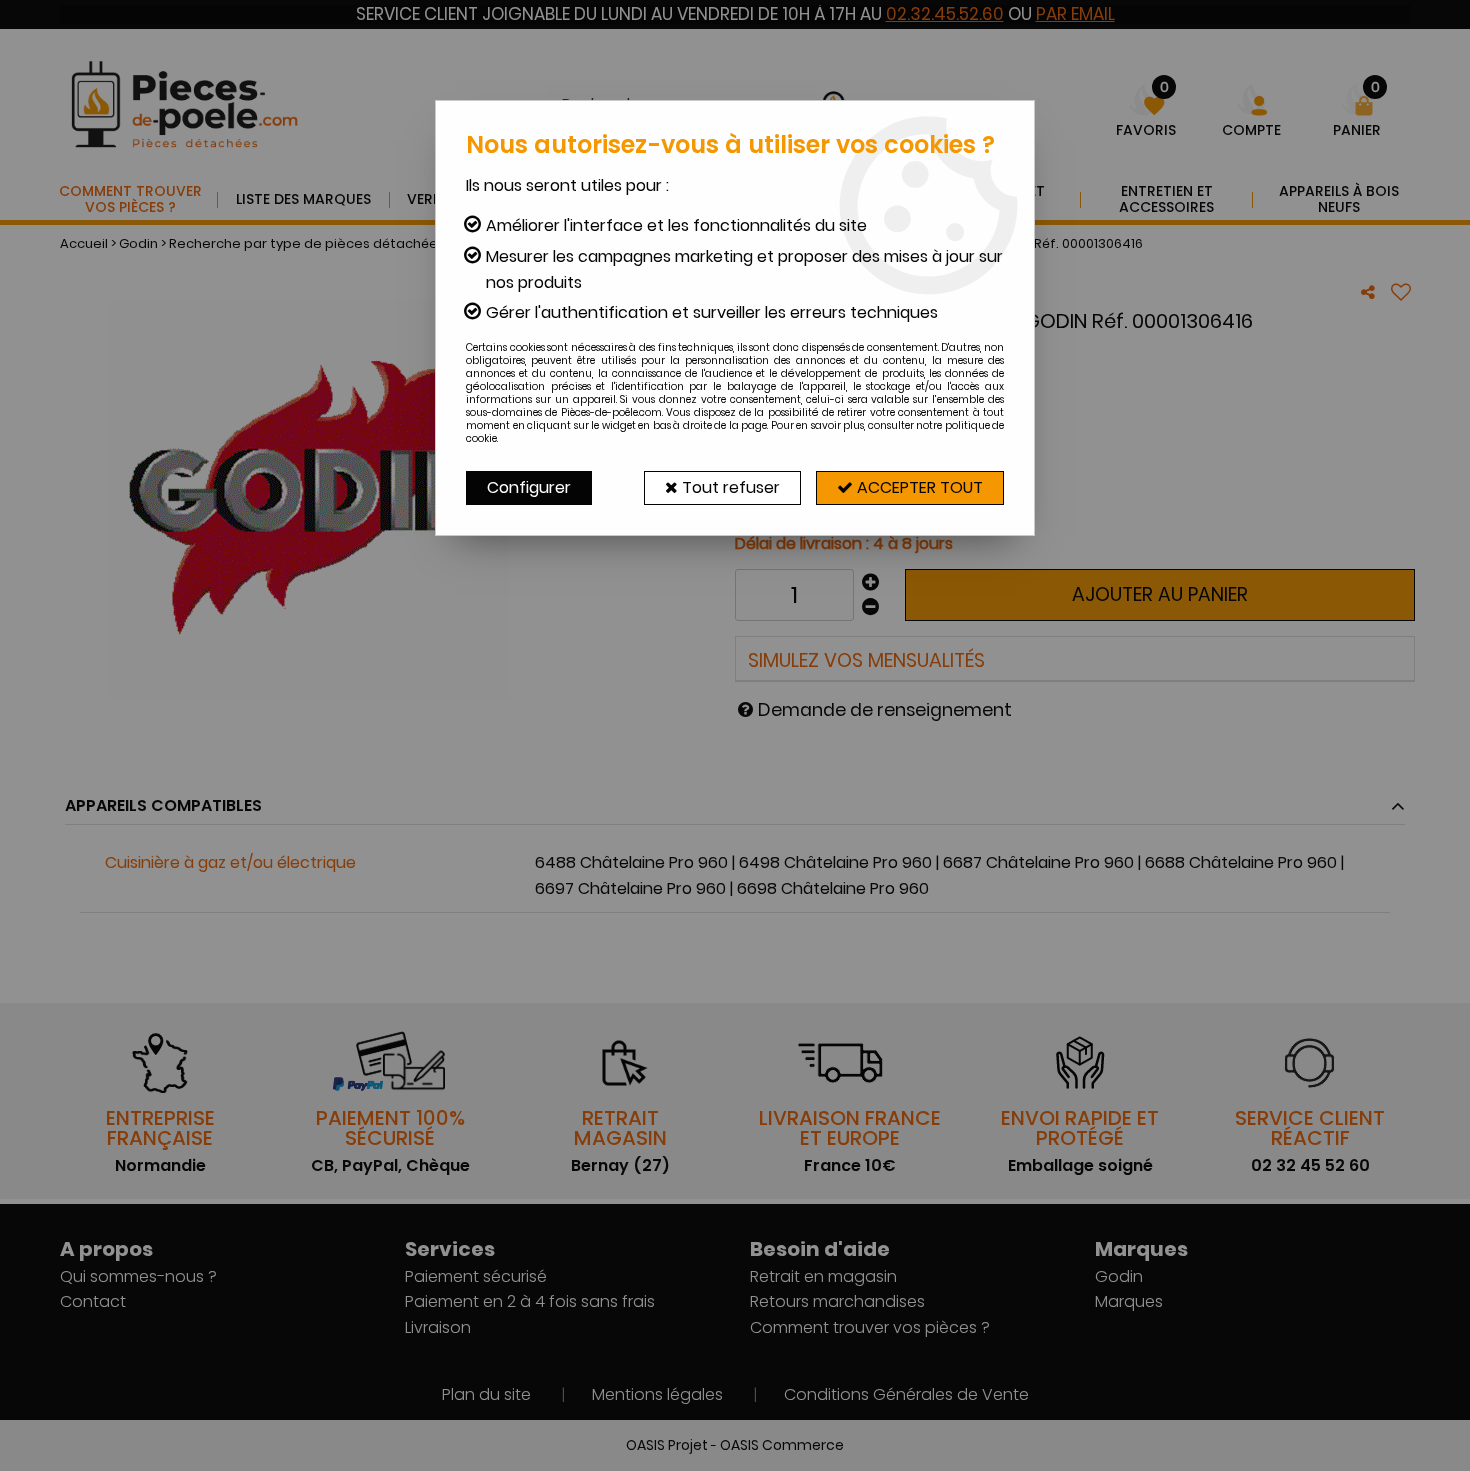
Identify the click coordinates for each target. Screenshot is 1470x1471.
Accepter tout (918, 487)
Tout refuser (729, 487)
